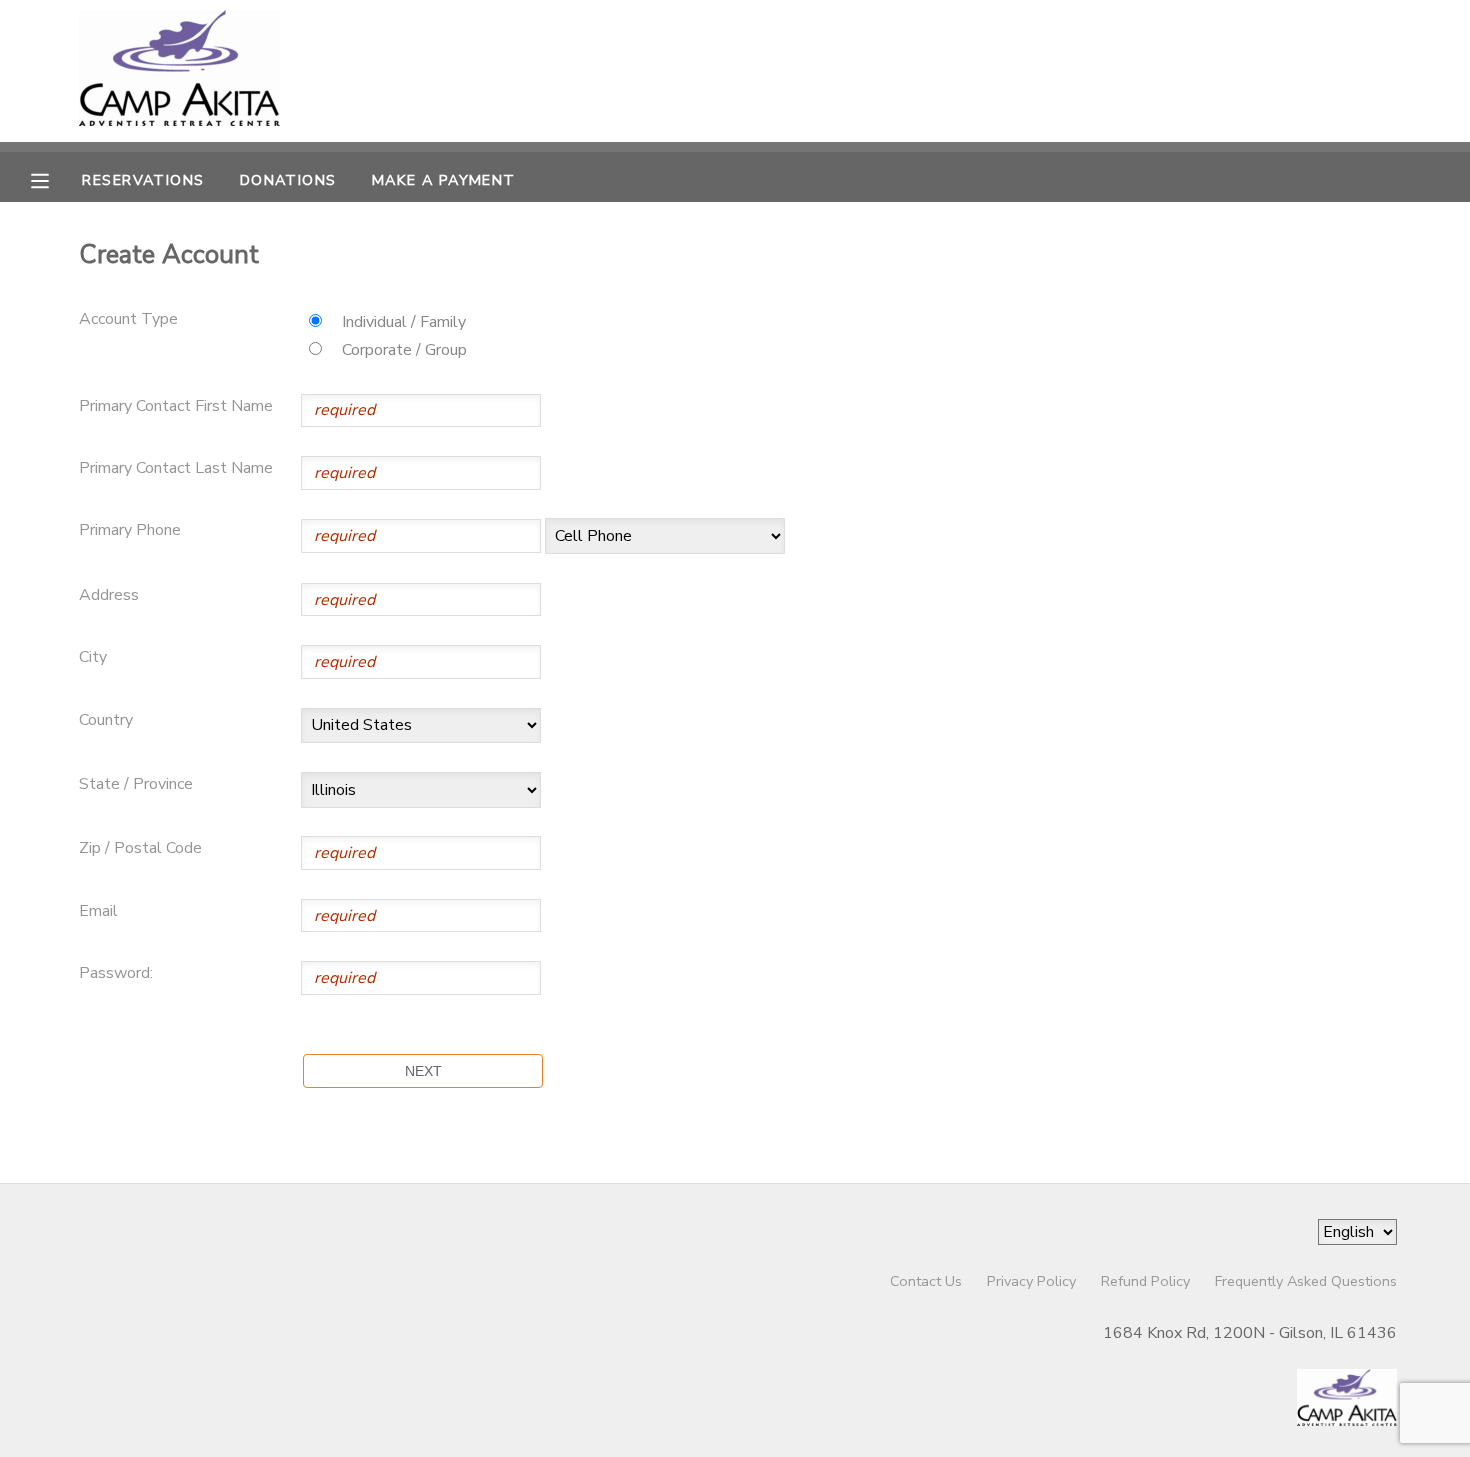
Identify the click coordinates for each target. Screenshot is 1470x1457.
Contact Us (926, 1281)
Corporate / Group (404, 350)
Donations (288, 180)
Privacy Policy (1031, 1281)
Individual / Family (404, 322)
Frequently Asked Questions (1306, 1281)
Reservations (143, 180)
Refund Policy (1145, 1281)
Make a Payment (444, 180)
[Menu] (55, 179)
